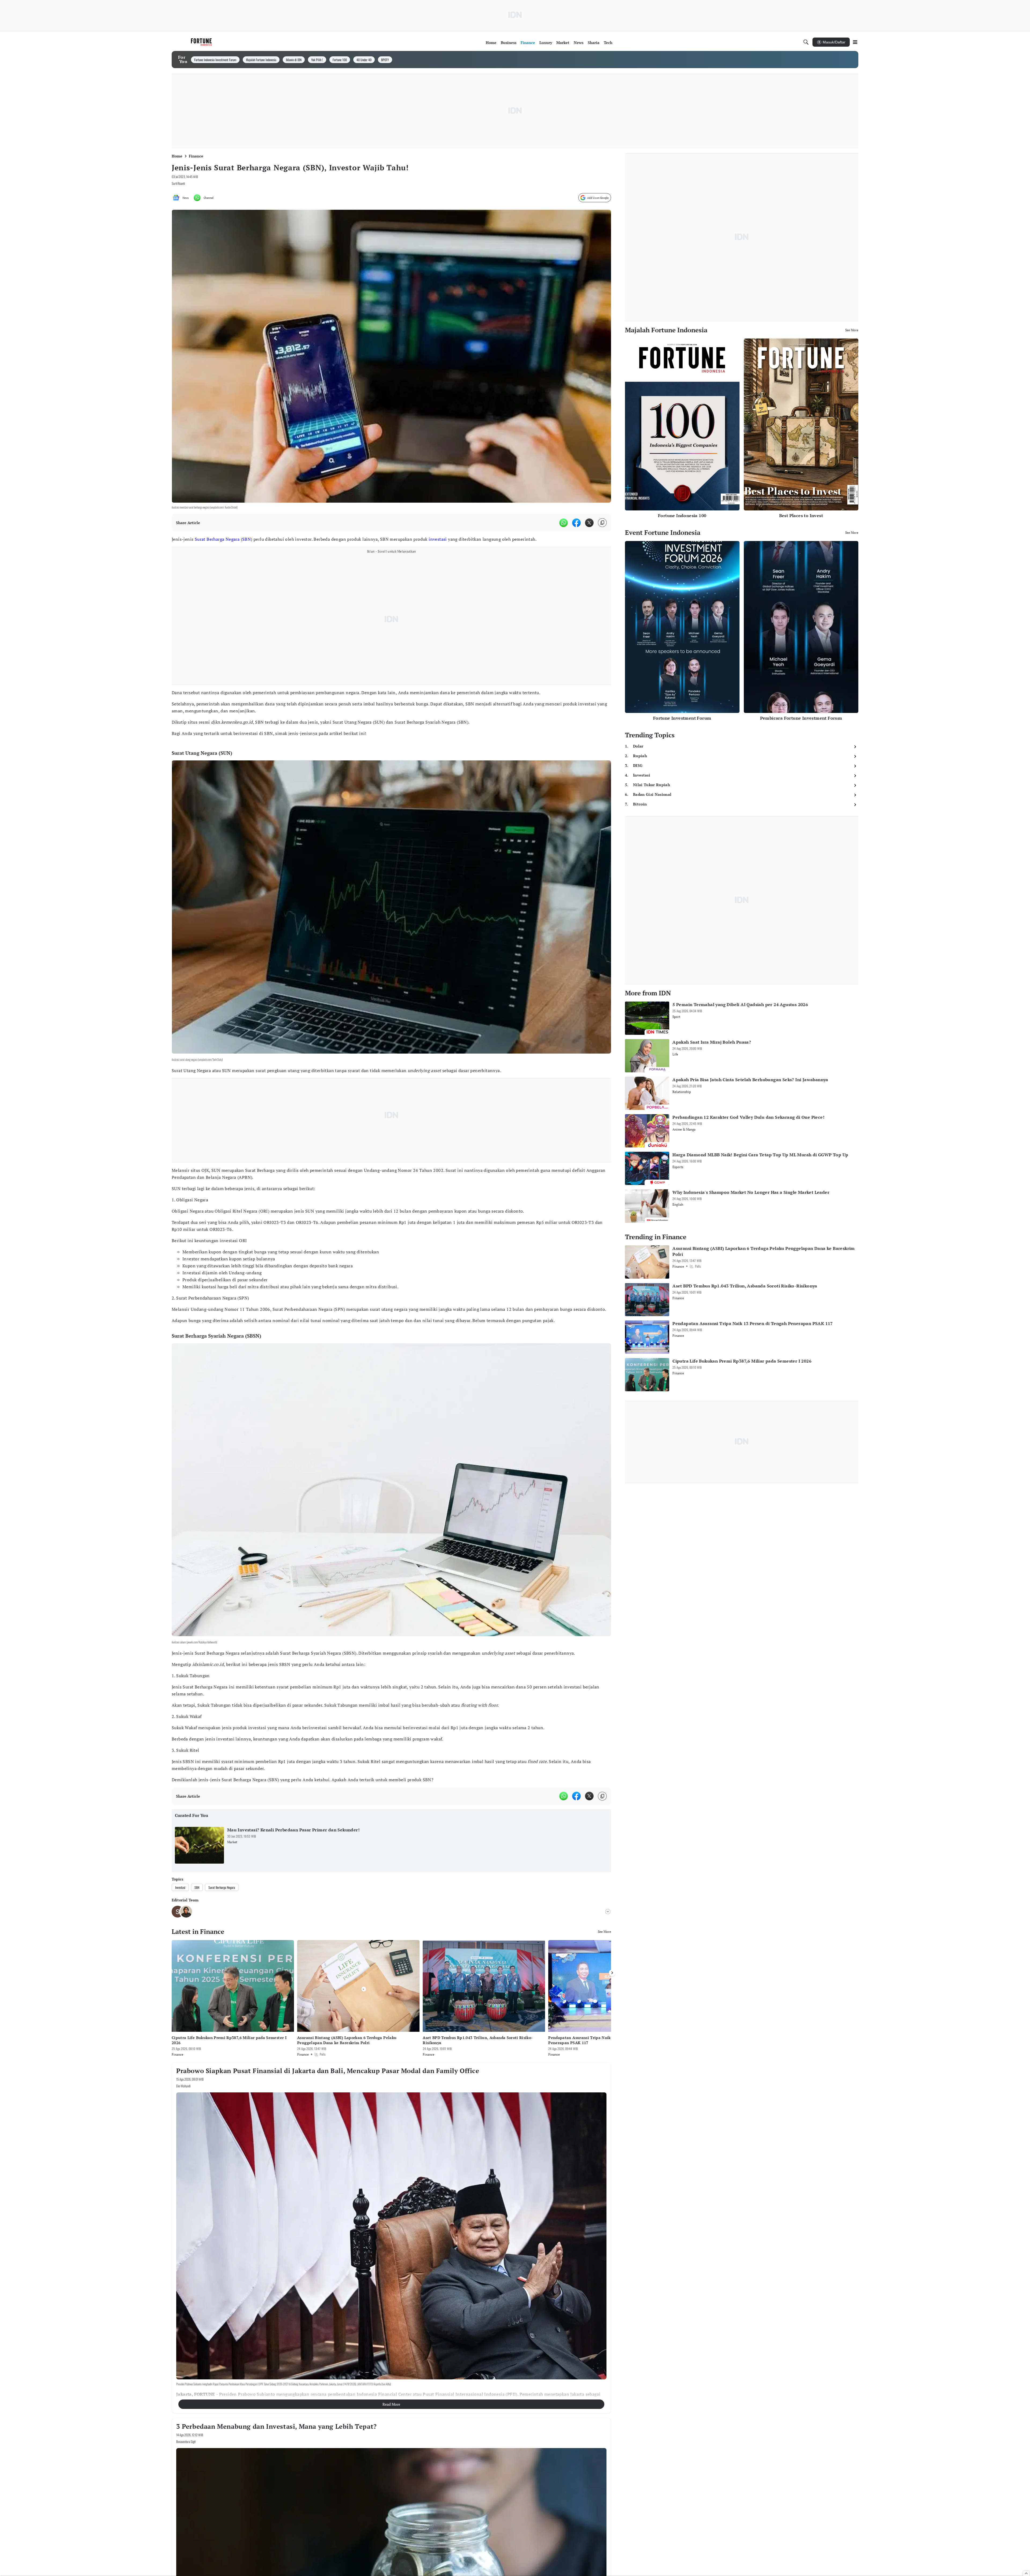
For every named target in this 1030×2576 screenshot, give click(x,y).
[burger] (855, 42)
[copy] (602, 523)
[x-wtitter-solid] (589, 523)
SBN (247, 539)
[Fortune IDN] (202, 42)
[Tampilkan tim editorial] (608, 1912)
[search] (806, 42)
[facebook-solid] (576, 523)
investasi (438, 539)
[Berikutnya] (612, 1973)
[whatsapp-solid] (564, 523)
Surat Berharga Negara (217, 539)
